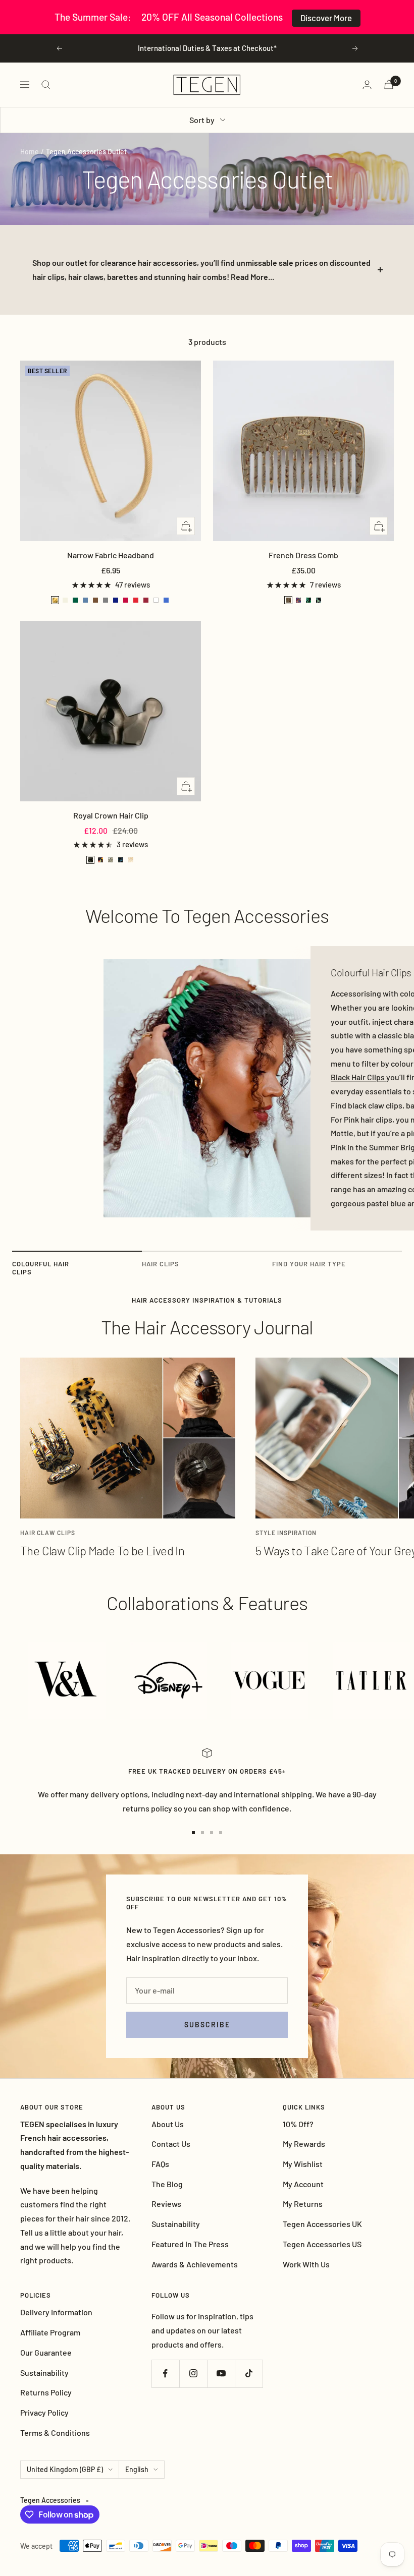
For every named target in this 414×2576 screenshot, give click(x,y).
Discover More (326, 18)
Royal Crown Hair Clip (111, 815)
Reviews (166, 2204)
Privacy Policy (44, 2412)
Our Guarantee (46, 2352)
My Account (303, 2184)
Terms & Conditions (55, 2433)
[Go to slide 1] (193, 1833)
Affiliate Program (50, 2332)
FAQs (160, 2164)
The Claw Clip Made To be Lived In (102, 1550)
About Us (168, 2124)
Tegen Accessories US (322, 2244)
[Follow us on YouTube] (221, 2374)
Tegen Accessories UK (322, 2224)
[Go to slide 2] (202, 1833)
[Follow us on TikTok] (249, 2374)
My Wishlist (303, 2164)
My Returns (303, 2204)
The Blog (167, 2184)
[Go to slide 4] (221, 1833)
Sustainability (176, 2224)
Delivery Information (56, 2312)
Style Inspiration (286, 1533)
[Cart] (389, 84)
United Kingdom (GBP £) (65, 2469)
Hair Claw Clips (48, 1533)
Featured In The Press (190, 2244)
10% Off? (298, 2124)
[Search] (46, 85)
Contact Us (171, 2144)
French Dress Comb (303, 555)
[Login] (367, 84)
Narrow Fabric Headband (111, 555)
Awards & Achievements (195, 2264)
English (137, 2469)
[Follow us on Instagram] (193, 2374)
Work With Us (306, 2264)
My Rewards (304, 2144)
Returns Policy (46, 2392)
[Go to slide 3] (212, 1833)
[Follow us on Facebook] (165, 2374)
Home (30, 152)
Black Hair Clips (358, 1077)
